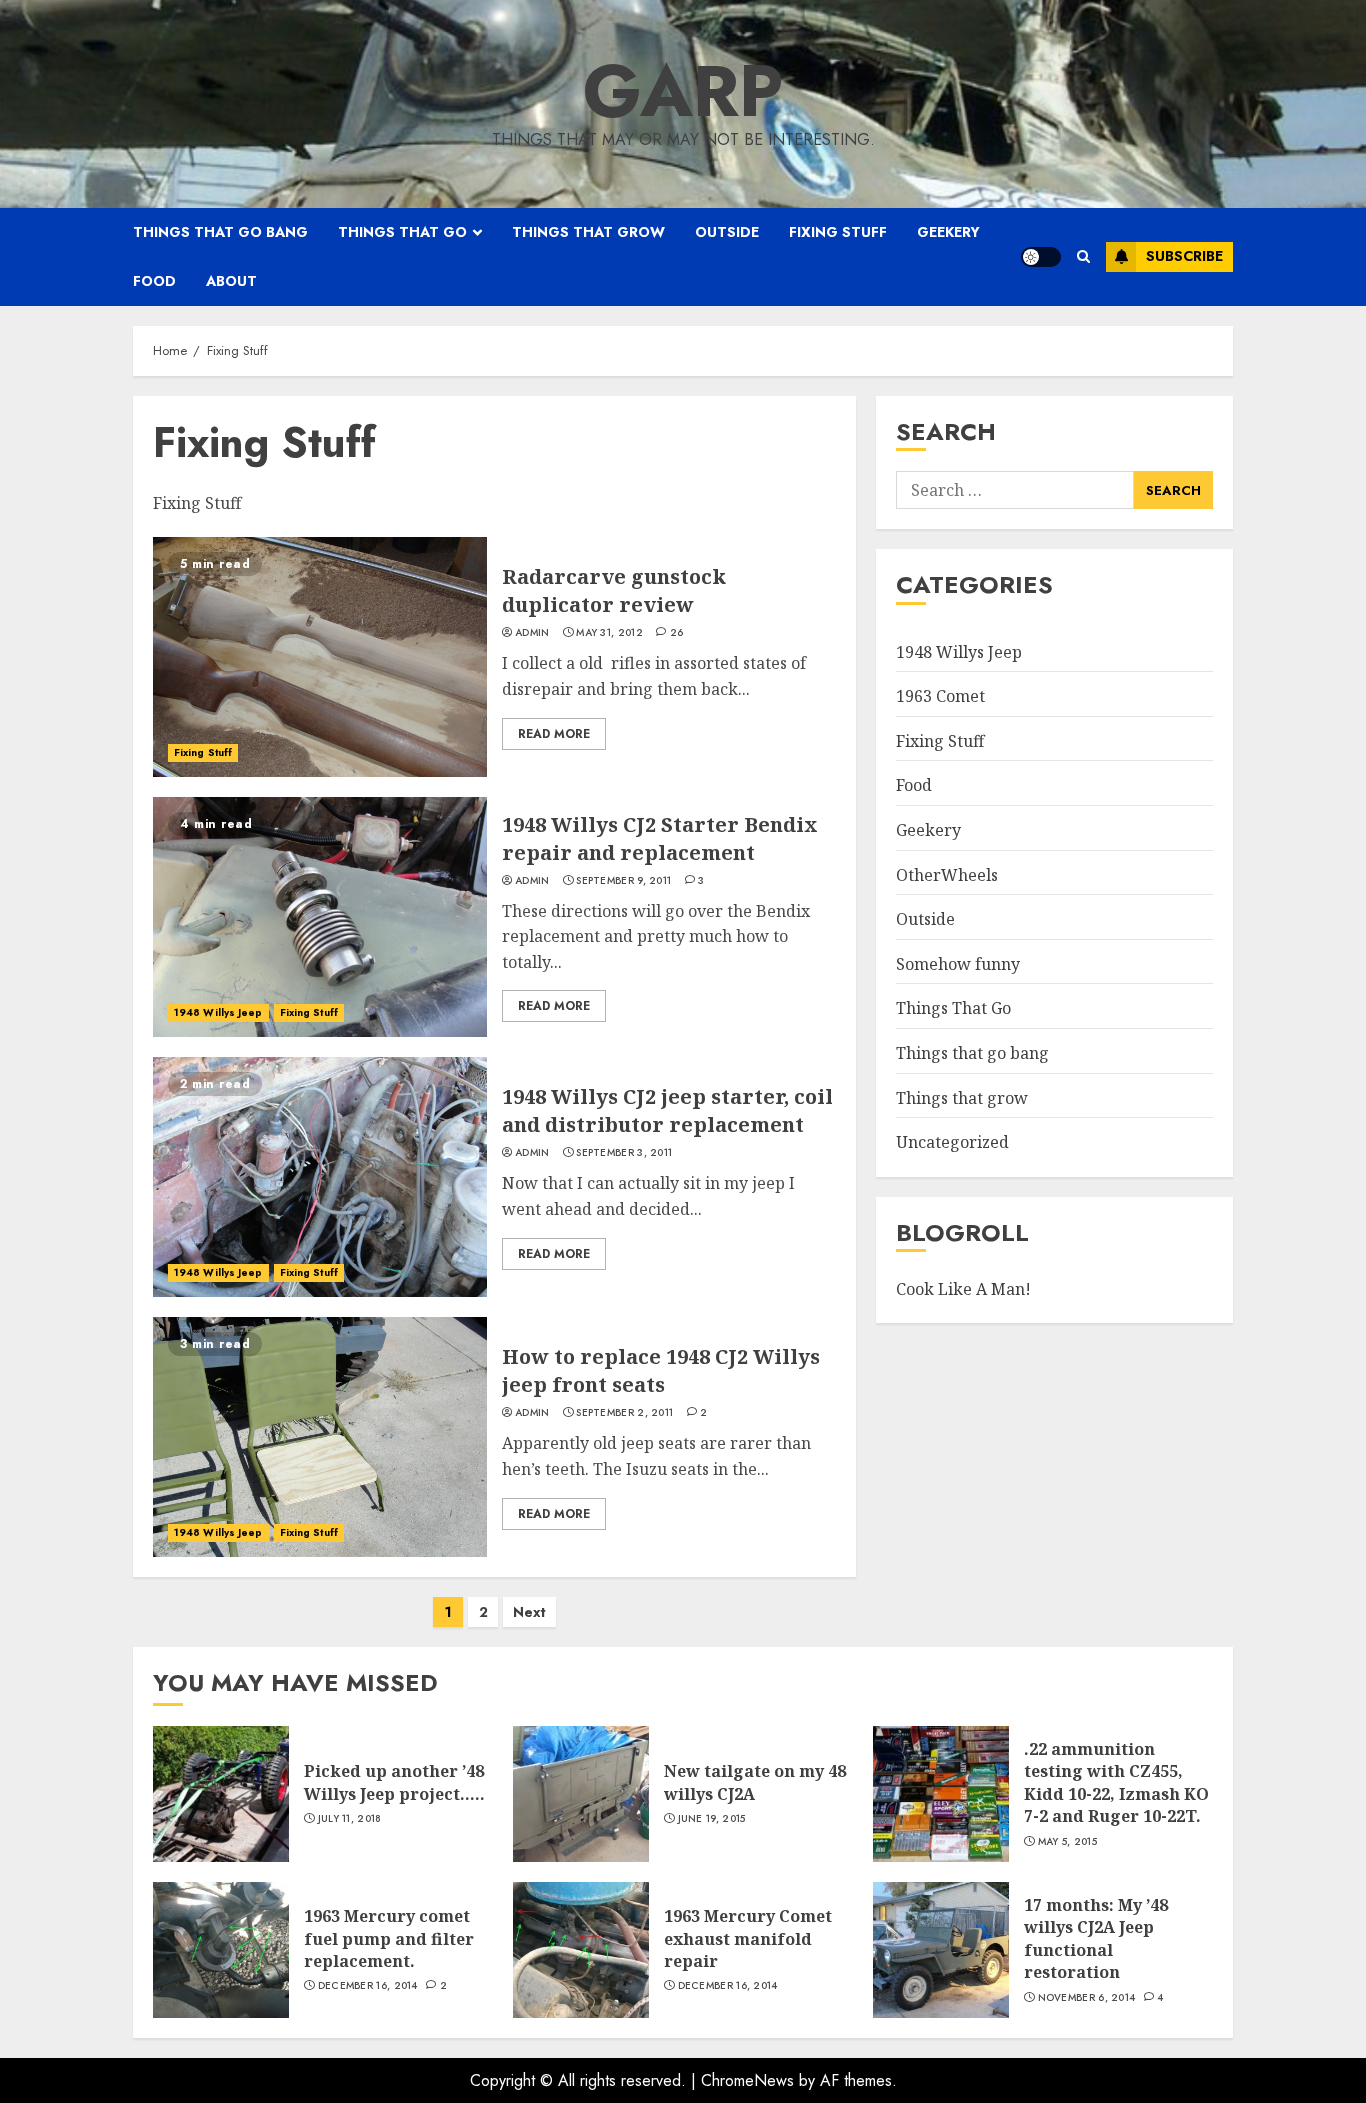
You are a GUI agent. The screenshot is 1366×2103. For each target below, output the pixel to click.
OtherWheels (947, 875)
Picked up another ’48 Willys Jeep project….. (394, 1782)
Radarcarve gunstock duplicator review (614, 590)
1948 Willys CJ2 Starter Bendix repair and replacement (660, 838)
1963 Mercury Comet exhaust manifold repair (748, 1938)
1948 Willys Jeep (218, 1012)
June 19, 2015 (712, 1819)
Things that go (402, 232)
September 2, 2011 (624, 1413)
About (231, 281)
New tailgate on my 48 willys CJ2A (755, 1782)
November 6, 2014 (1087, 1998)
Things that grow (588, 232)
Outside (727, 232)
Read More (554, 734)
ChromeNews (747, 2080)
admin (532, 633)
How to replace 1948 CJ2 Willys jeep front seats (661, 1370)
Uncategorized (952, 1142)
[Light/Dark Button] (1041, 257)
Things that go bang (220, 232)
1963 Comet (940, 696)
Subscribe (1184, 256)
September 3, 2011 (624, 1153)
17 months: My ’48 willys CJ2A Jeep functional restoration (1096, 1938)
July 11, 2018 (350, 1819)
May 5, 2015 (1067, 1842)
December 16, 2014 (368, 1986)
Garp (683, 91)
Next (529, 1612)
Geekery (948, 232)
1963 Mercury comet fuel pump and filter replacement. (389, 1938)
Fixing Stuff (203, 752)
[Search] (1083, 256)
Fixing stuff (838, 232)
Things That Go (953, 1009)
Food (154, 281)
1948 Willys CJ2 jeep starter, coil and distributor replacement (667, 1110)
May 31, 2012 (609, 633)
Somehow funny (958, 964)
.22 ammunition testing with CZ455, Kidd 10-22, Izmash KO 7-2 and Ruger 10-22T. (1116, 1782)
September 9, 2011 (623, 881)
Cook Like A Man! (963, 1289)
